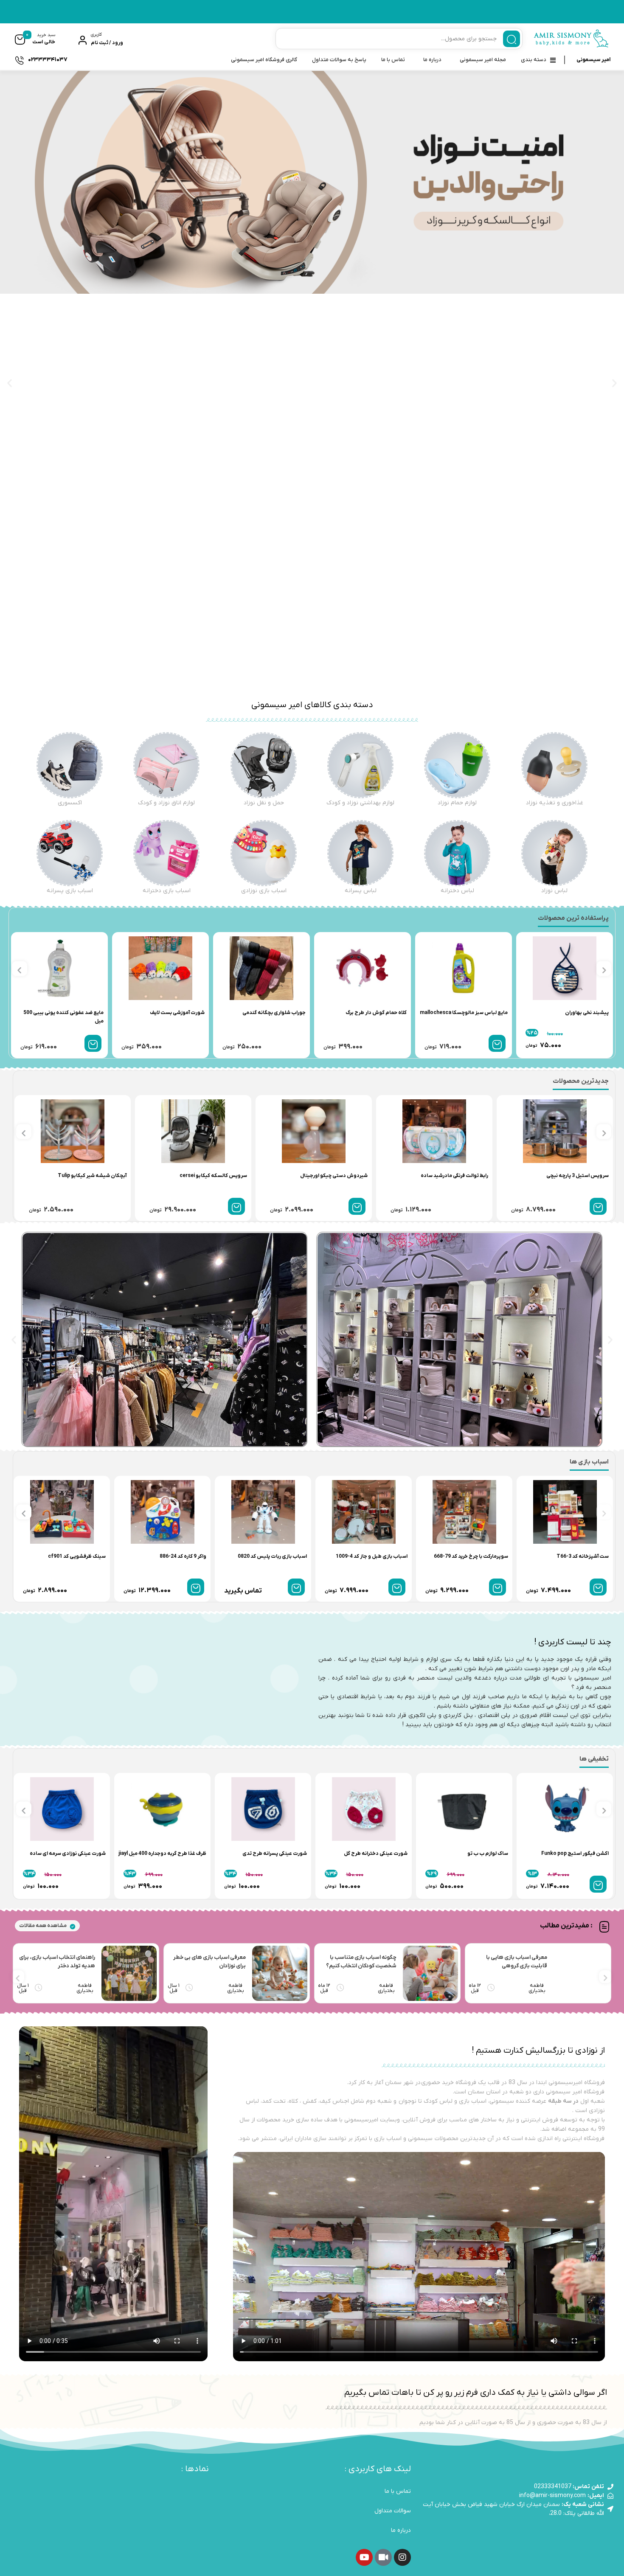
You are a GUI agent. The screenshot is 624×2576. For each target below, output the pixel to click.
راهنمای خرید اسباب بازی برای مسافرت (513, 1962)
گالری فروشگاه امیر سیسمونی (264, 60)
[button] (10, 383)
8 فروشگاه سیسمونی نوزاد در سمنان (62, 1962)
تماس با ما (393, 60)
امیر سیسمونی (593, 60)
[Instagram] (402, 2557)
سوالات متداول (393, 2511)
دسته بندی (534, 60)
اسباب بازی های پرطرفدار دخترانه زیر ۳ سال (207, 1962)
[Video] (383, 2557)
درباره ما (432, 60)
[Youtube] (364, 2557)
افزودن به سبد (396, 1043)
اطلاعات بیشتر (296, 1587)
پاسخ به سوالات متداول (339, 60)
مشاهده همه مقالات (43, 1926)
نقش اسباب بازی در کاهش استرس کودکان (365, 1962)
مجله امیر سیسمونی (483, 60)
